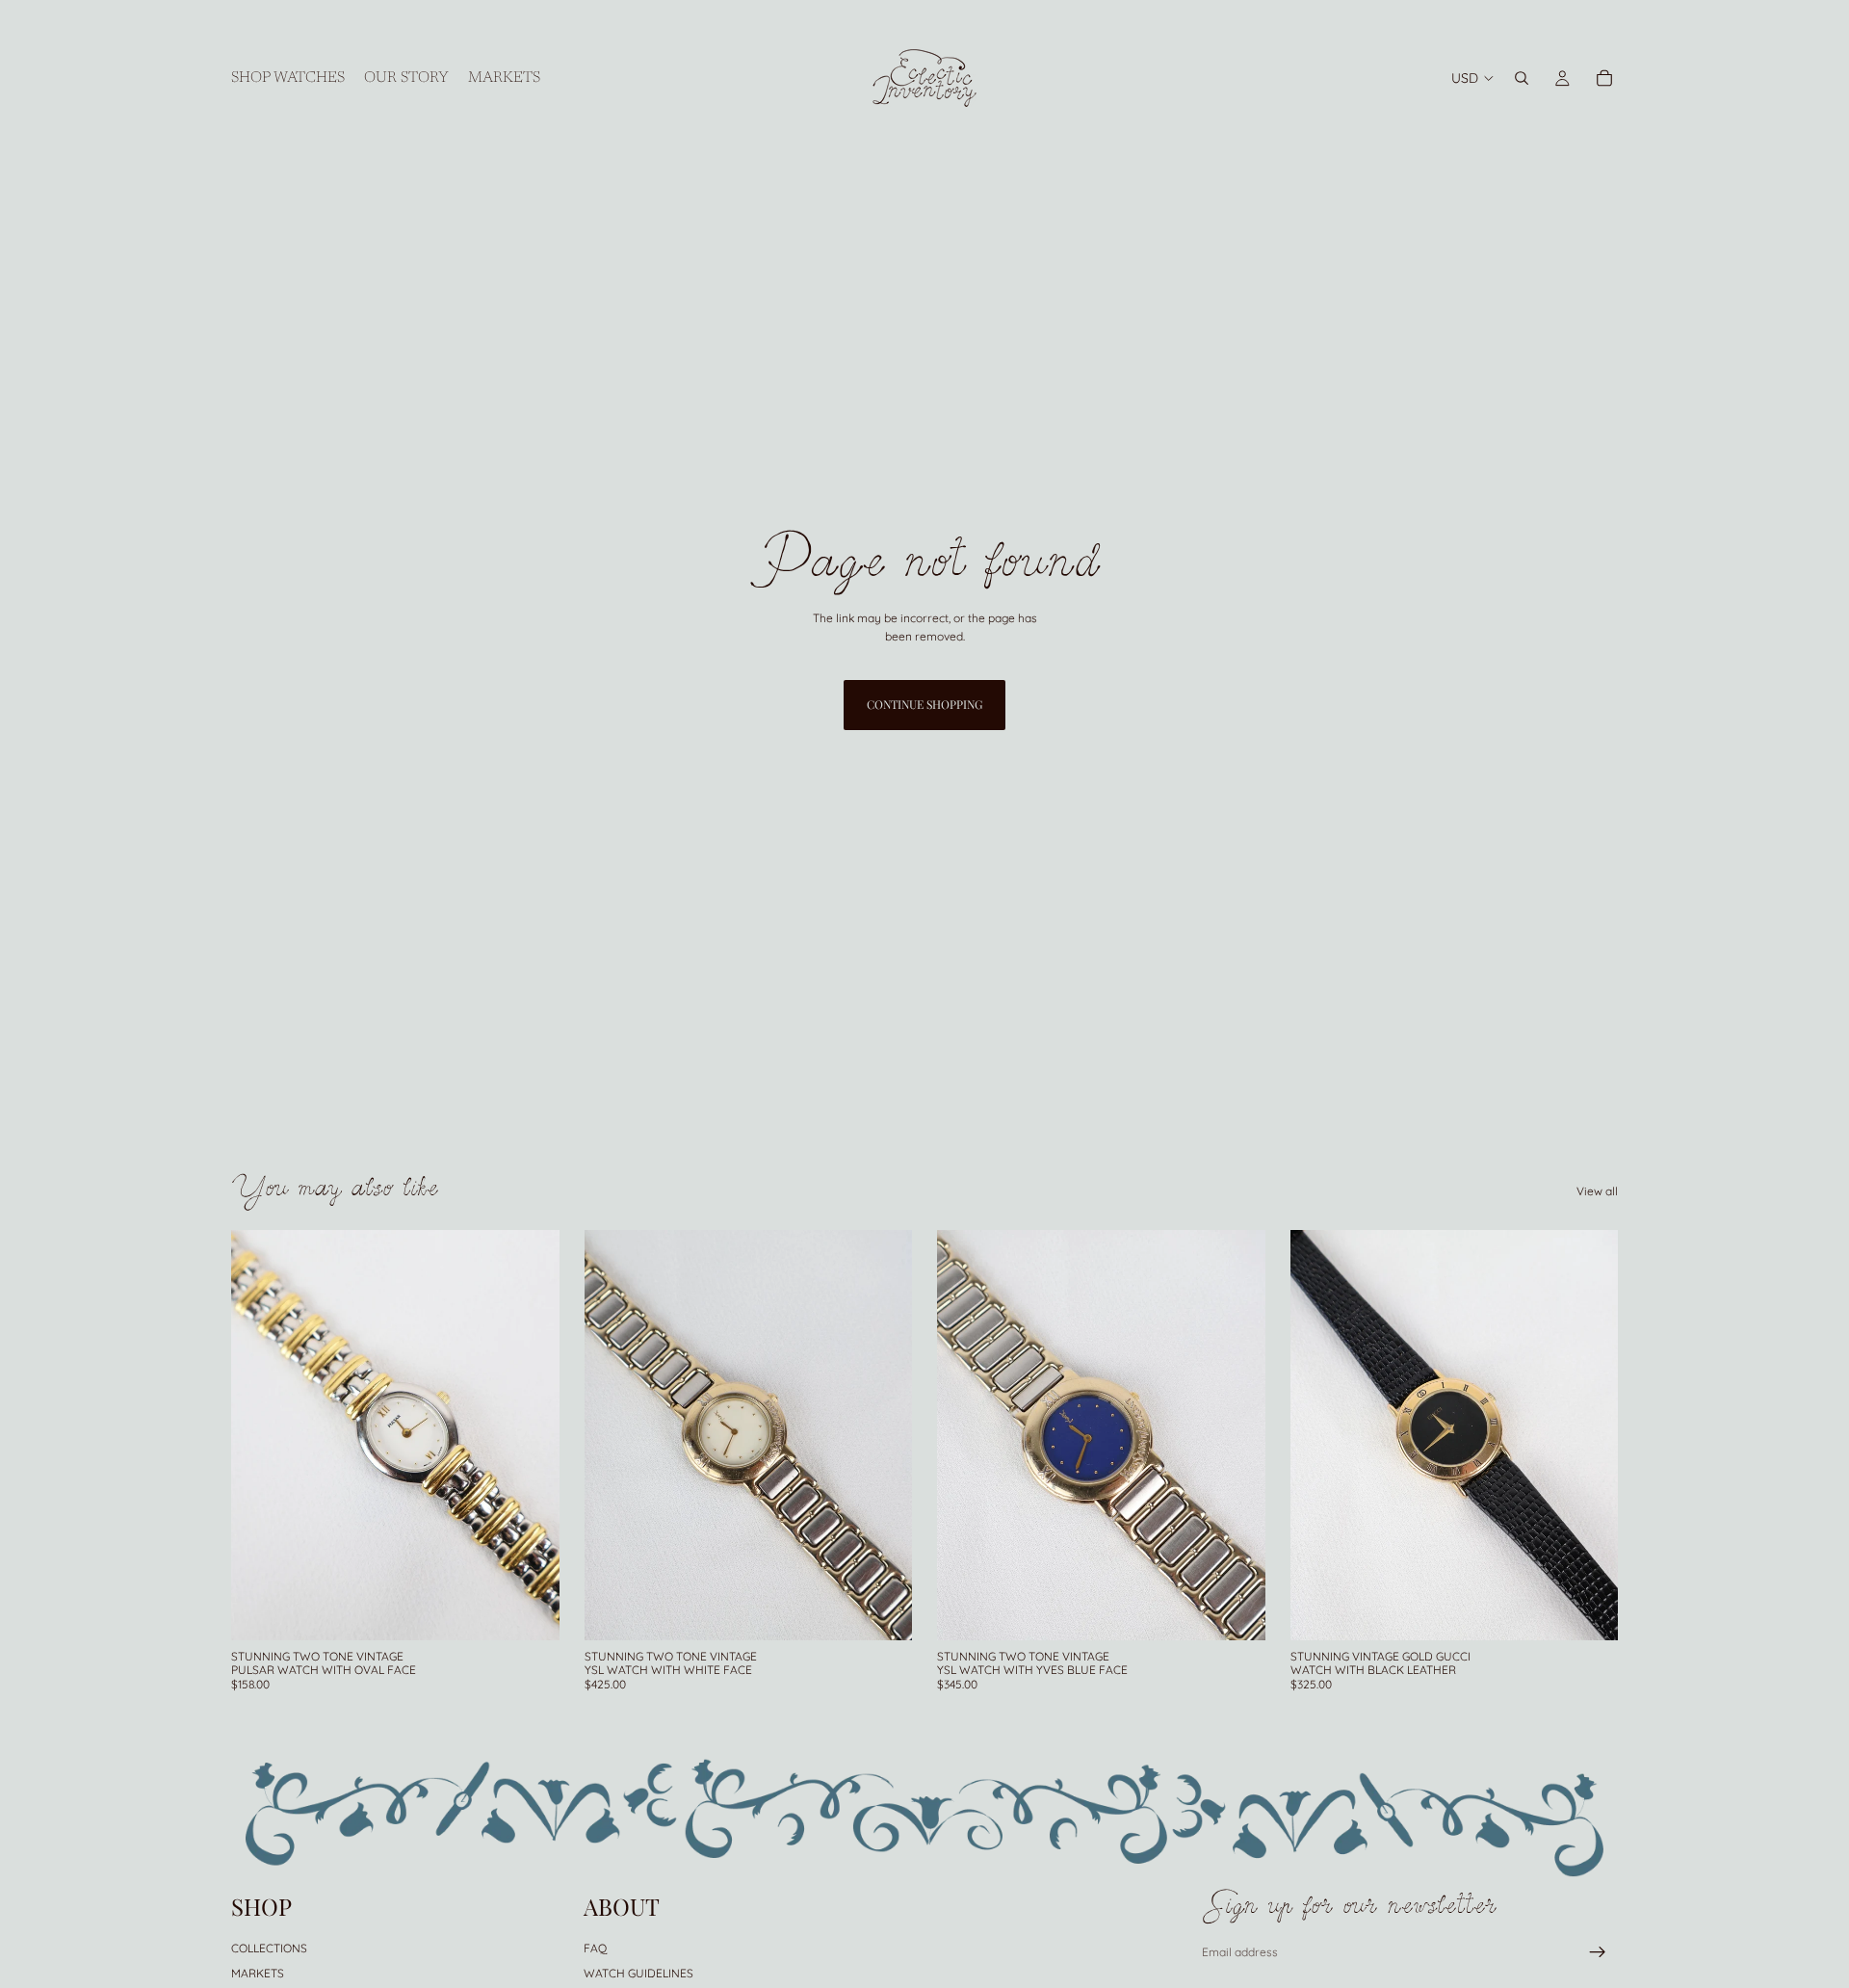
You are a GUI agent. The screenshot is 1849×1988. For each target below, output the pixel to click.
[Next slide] (531, 1435)
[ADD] (530, 1610)
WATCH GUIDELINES (638, 1973)
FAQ (595, 1947)
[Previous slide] (260, 1435)
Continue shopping (924, 704)
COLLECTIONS (269, 1947)
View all (1597, 1191)
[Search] (1522, 78)
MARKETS (258, 1973)
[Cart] (1604, 78)
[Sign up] (1598, 1952)
